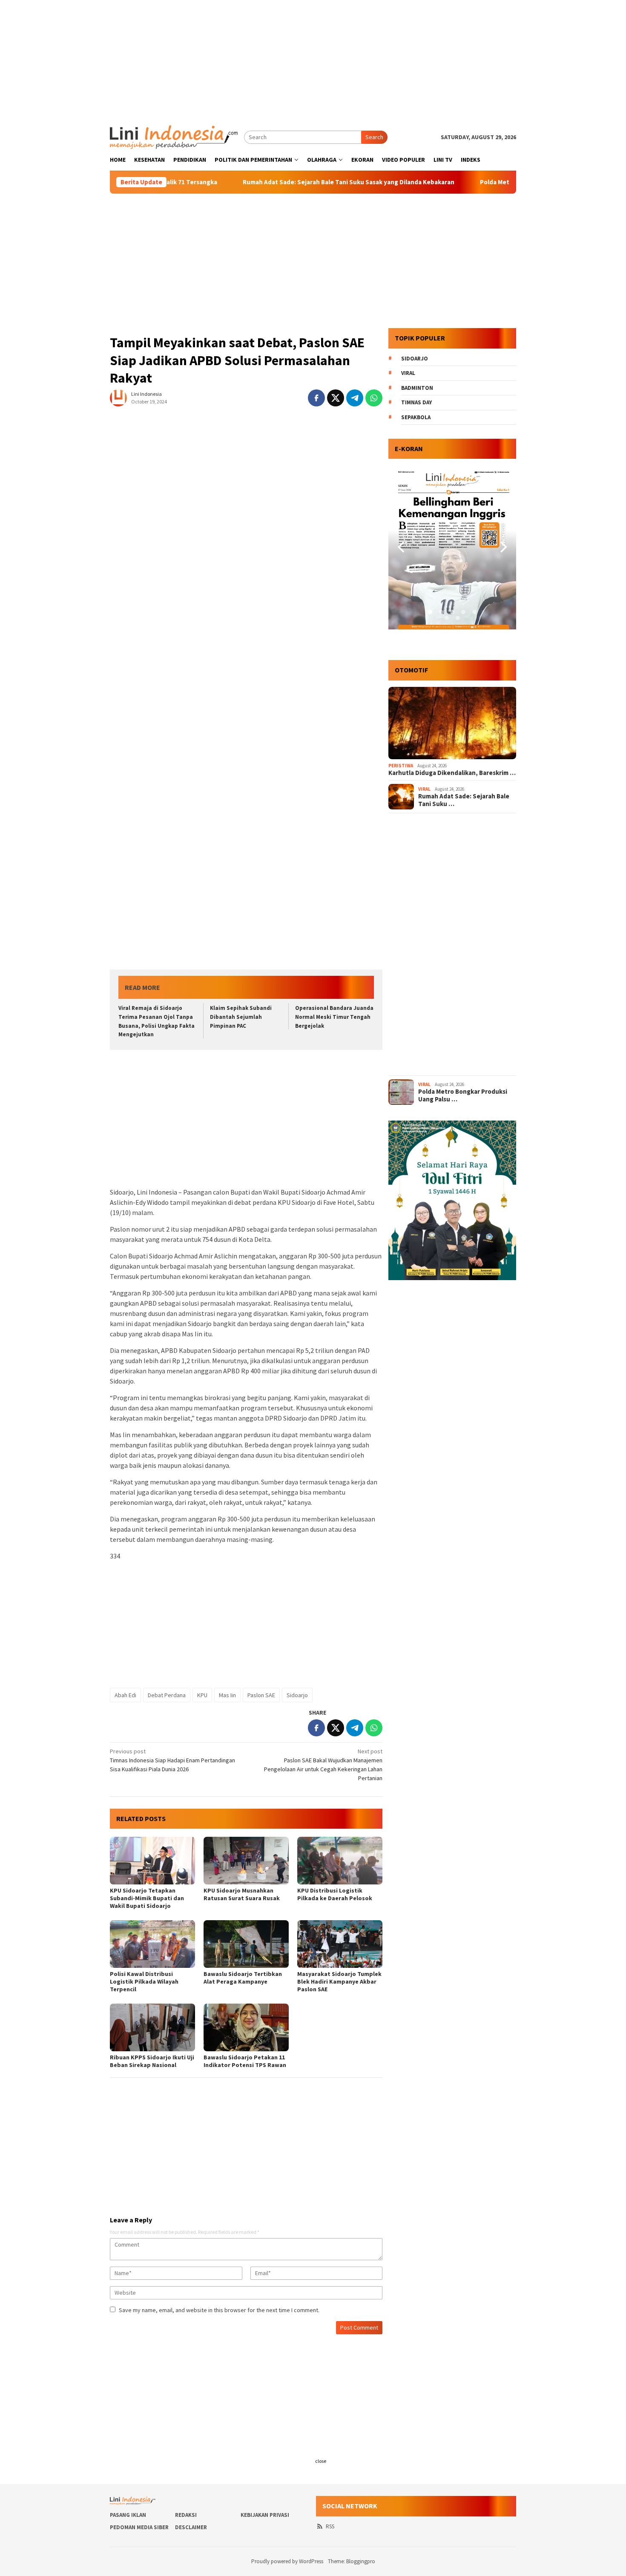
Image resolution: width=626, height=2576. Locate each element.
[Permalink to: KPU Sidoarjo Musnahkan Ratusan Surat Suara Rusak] (246, 1861)
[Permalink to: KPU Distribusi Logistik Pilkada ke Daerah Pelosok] (340, 1861)
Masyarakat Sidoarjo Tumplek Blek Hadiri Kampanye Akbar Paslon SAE (339, 1981)
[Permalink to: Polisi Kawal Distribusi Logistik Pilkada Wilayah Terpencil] (152, 1944)
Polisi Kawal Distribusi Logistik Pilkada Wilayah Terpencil (144, 1981)
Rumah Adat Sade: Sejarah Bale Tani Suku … (464, 800)
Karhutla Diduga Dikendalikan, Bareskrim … (452, 773)
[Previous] (402, 547)
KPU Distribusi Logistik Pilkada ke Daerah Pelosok (335, 1894)
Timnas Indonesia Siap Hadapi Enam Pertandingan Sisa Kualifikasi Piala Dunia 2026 (172, 1760)
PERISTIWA (401, 766)
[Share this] (316, 398)
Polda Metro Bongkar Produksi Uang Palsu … (463, 1095)
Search (374, 137)
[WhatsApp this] (374, 398)
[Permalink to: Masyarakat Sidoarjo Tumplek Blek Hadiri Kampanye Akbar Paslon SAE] (340, 1944)
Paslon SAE (261, 1695)
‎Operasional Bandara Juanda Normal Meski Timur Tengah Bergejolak (334, 1017)
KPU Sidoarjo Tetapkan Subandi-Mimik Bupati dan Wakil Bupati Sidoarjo (147, 1898)
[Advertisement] (313, 60)
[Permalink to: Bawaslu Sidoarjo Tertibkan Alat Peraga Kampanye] (246, 1944)
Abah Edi (125, 1695)
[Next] (503, 547)
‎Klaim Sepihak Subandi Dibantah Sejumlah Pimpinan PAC (241, 1017)
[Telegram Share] (355, 398)
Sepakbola (416, 417)
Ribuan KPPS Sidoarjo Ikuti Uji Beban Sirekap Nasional (152, 2061)
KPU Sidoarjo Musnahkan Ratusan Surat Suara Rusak (242, 1894)
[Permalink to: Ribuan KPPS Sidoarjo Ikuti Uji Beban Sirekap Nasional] (152, 2027)
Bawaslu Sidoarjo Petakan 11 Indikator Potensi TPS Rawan (245, 2061)
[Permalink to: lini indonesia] (118, 397)
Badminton (417, 388)
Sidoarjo (297, 1695)
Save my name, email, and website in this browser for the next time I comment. (219, 2310)
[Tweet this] (336, 398)
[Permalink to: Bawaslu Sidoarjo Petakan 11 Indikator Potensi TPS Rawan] (246, 2027)
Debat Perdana (167, 1695)
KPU (202, 1695)
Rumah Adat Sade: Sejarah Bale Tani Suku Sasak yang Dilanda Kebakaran (277, 182)
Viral (408, 373)
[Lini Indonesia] (174, 136)
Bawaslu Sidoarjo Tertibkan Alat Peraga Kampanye (243, 1978)
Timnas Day (416, 402)
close (321, 2461)
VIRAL (424, 789)
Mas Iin (227, 1695)
